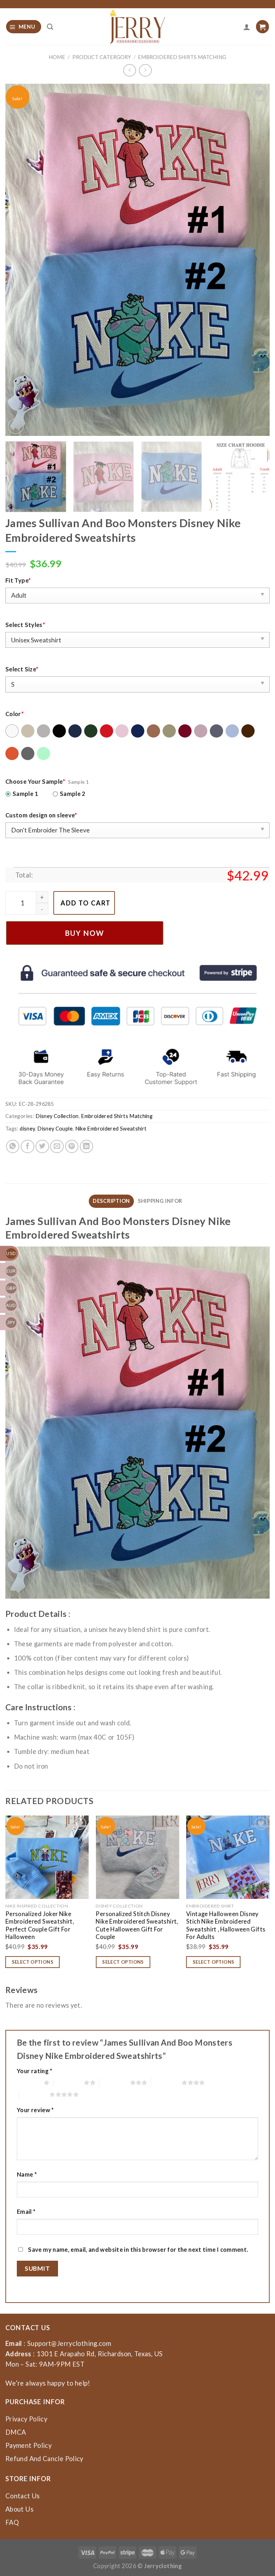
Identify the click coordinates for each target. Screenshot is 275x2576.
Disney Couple (55, 1129)
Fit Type (18, 580)
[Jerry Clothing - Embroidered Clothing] (138, 27)
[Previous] (20, 260)
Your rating (35, 2071)
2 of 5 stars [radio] (69, 2082)
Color (15, 714)
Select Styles (25, 625)
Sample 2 (73, 794)
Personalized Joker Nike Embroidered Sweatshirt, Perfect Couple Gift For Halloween (40, 1925)
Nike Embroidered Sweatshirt (111, 1129)
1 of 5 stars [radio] (28, 2082)
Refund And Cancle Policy (44, 2459)
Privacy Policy (26, 2419)
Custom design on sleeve (41, 815)
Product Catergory (102, 57)
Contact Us (23, 2496)
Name (27, 2174)
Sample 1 (25, 794)
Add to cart (86, 903)
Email (26, 2212)
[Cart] (262, 27)
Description (111, 1201)
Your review (35, 2110)
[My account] (247, 27)
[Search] (50, 27)
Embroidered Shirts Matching (182, 57)
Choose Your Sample (35, 781)
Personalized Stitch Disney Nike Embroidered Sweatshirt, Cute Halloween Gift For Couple (137, 1925)
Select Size (22, 669)
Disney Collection (57, 1116)
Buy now (85, 933)
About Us (19, 2509)
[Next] (255, 260)
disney (27, 1129)
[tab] (111, 1201)
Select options (33, 1962)
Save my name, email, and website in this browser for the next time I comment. (138, 2249)
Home (57, 57)
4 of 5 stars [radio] (166, 2082)
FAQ (12, 2522)
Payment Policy (28, 2445)
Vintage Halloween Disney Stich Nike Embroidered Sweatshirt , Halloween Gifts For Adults (226, 1925)
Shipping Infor (160, 1201)
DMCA (16, 2432)
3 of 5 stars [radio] (114, 2082)
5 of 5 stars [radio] (34, 2094)
